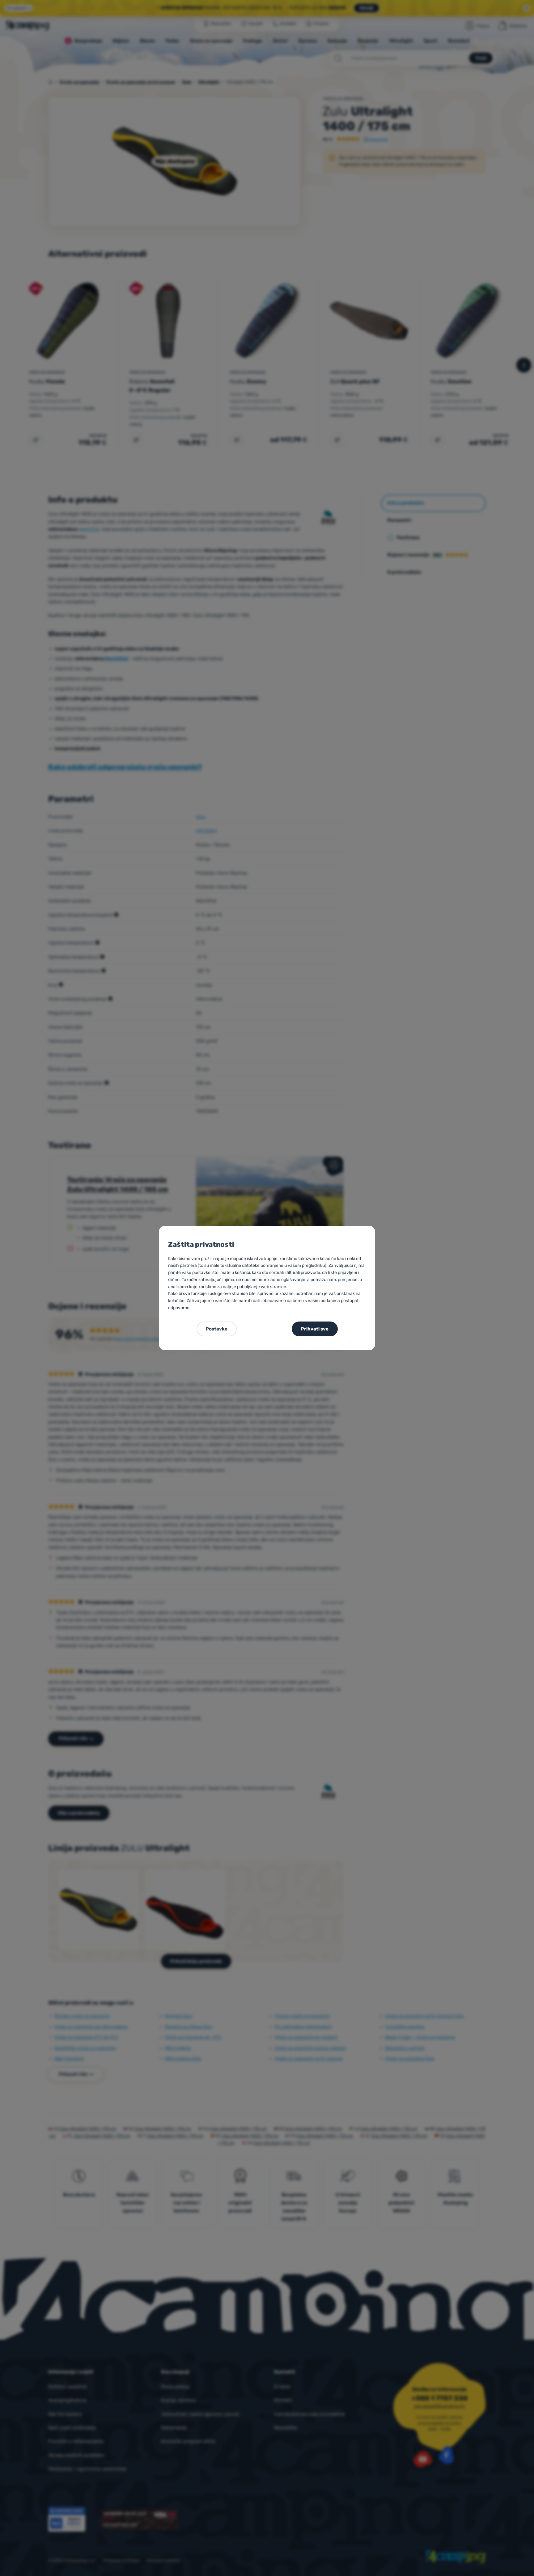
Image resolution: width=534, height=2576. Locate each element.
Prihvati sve (315, 1329)
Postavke (217, 1329)
